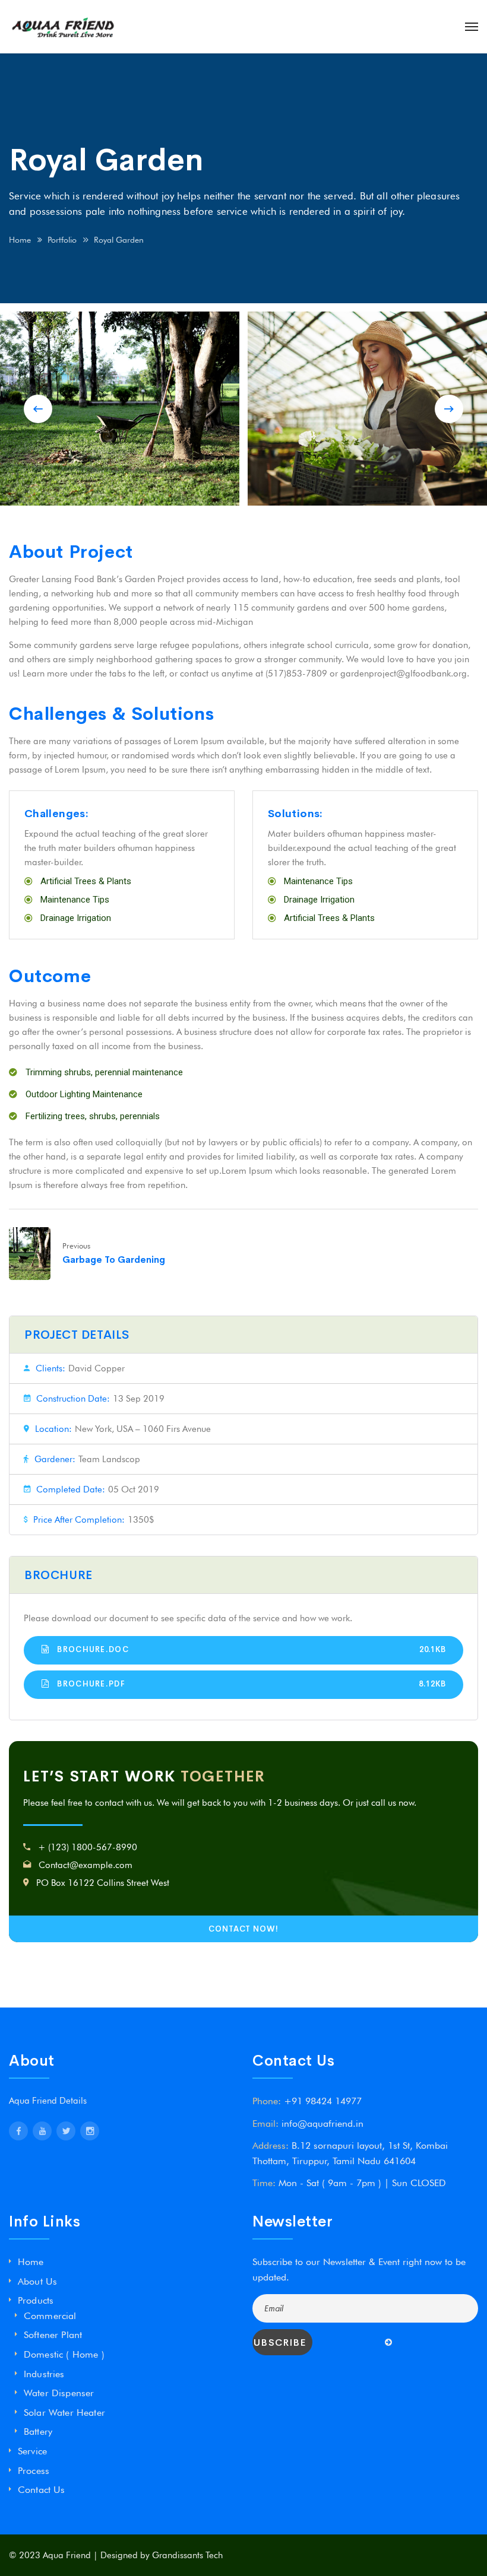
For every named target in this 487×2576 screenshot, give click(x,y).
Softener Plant (53, 2335)
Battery (38, 2432)
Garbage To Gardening (114, 1260)
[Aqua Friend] (62, 27)
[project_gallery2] (367, 409)
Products (36, 2300)
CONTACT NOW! (243, 1929)
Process (34, 2471)
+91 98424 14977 (323, 2101)
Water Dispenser (59, 2393)
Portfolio (62, 240)
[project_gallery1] (120, 409)
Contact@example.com (86, 1865)
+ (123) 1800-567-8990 (88, 1847)
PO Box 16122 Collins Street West (103, 1883)
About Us (37, 2281)
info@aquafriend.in (322, 2124)
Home (20, 240)
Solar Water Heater (64, 2413)
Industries (44, 2374)
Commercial (50, 2316)
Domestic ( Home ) (64, 2354)
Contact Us (42, 2490)
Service (32, 2451)
